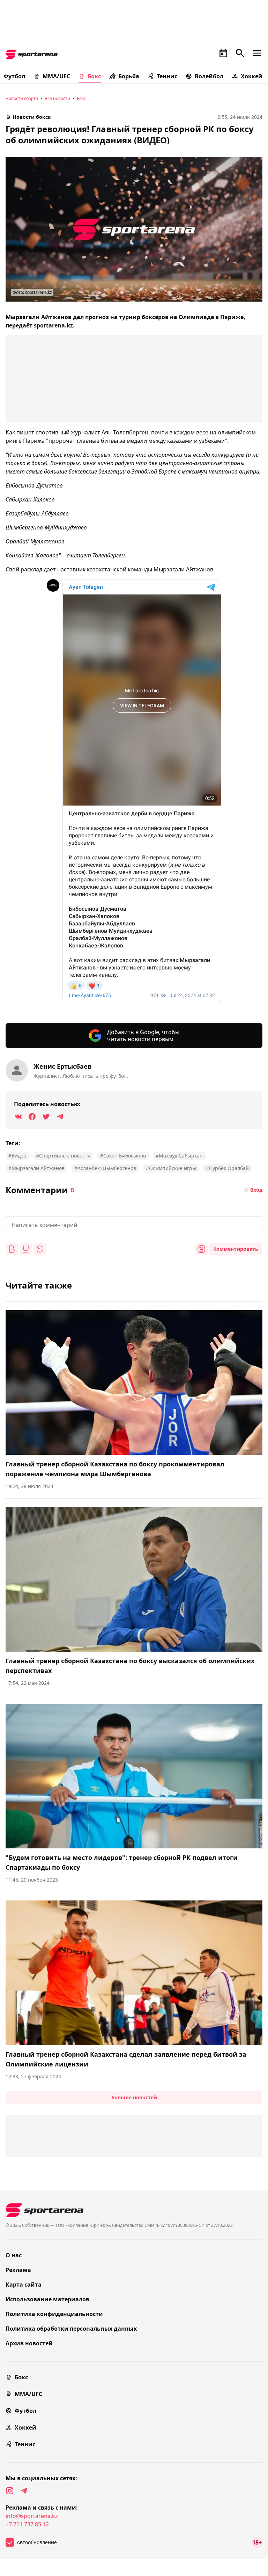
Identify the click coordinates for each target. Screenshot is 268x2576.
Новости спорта (22, 98)
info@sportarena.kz (32, 2516)
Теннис (167, 76)
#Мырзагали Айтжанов (36, 1168)
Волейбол (209, 76)
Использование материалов (47, 2299)
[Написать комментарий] (134, 1226)
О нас (14, 2255)
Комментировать (236, 1249)
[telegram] (24, 2491)
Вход (256, 1190)
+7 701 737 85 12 (27, 2524)
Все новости (57, 98)
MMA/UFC (56, 76)
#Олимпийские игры (171, 1168)
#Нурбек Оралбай (227, 1168)
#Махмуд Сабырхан (179, 1156)
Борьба (129, 76)
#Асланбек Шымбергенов (105, 1168)
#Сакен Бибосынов (123, 1156)
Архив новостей (29, 2343)
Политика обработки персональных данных (71, 2329)
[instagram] (10, 2491)
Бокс (94, 76)
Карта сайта (24, 2285)
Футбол (25, 2411)
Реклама (18, 2270)
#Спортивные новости (63, 1156)
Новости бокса (32, 117)
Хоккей (252, 76)
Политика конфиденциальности (54, 2314)
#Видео (17, 1156)
